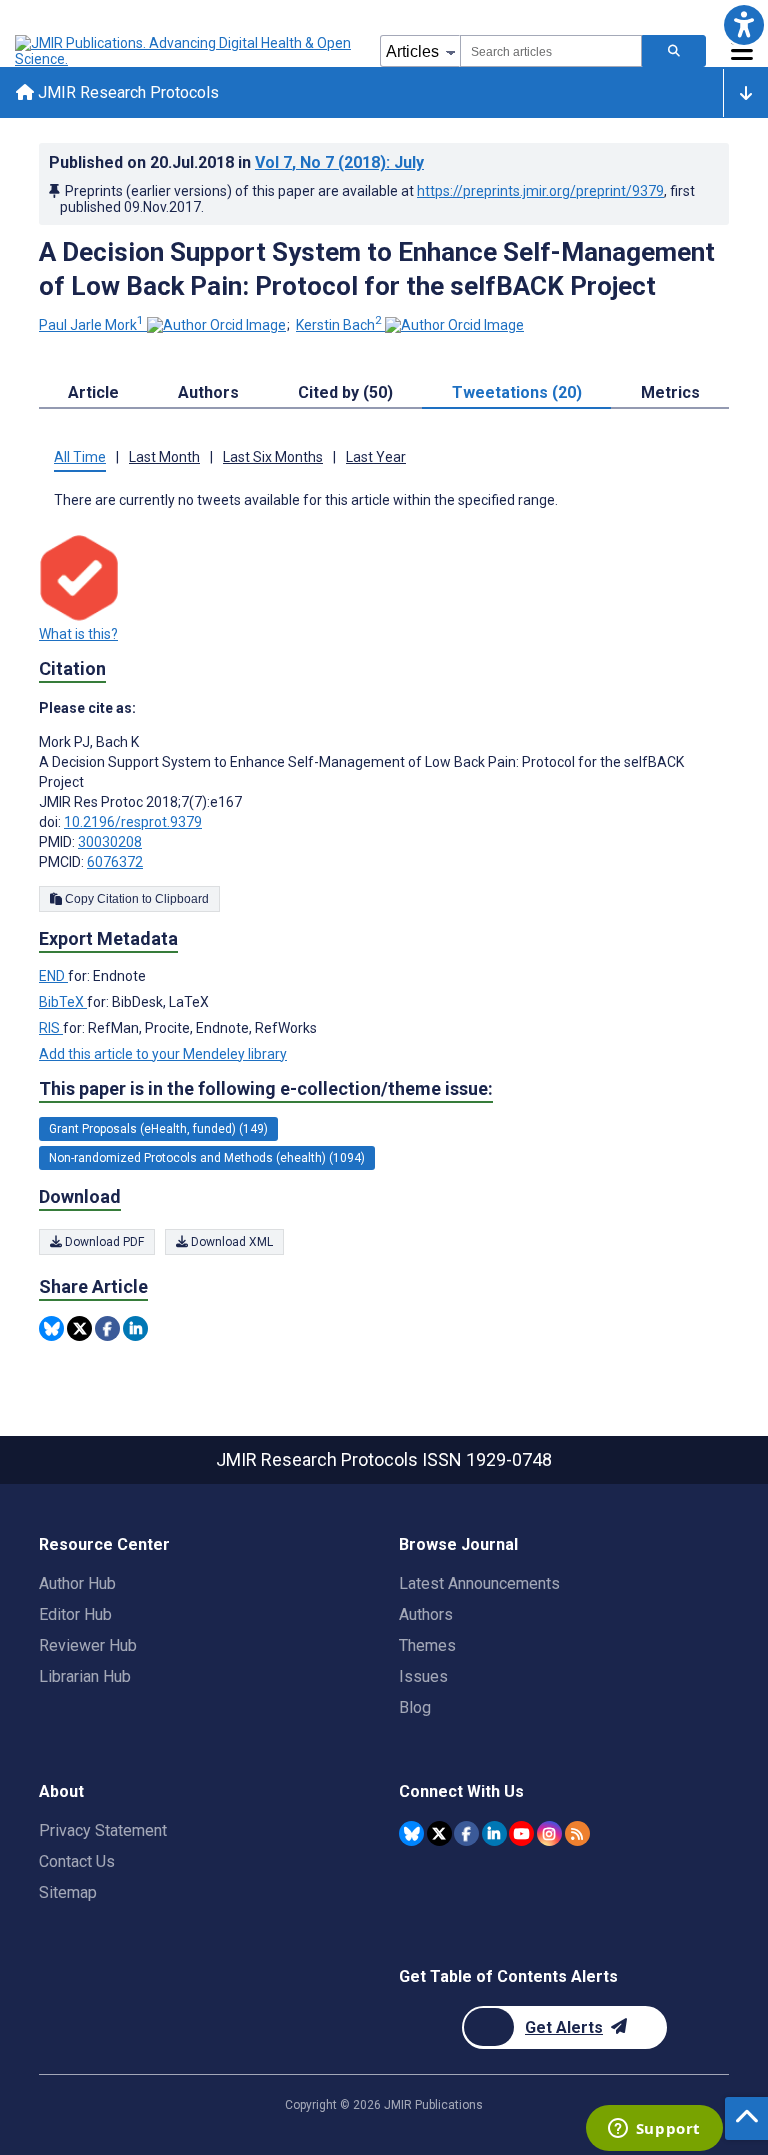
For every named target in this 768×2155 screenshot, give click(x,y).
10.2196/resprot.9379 (133, 822)
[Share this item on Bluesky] (51, 1328)
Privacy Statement (103, 1830)
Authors (426, 1614)
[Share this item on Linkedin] (135, 1328)
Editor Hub (75, 1614)
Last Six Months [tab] (273, 457)
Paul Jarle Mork (91, 325)
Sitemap (68, 1892)
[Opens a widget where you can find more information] (654, 2130)
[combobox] (551, 51)
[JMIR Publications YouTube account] (521, 1833)
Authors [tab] (208, 392)
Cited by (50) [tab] (345, 392)
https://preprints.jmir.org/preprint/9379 (540, 191)
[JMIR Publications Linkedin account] (494, 1833)
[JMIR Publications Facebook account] (466, 1833)
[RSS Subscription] (577, 1833)
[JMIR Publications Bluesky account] (411, 1833)
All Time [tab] (80, 457)
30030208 (110, 842)
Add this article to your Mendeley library (163, 1054)
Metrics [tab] (670, 392)
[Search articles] (674, 51)
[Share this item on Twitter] (79, 1328)
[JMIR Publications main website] (185, 51)
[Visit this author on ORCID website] (216, 325)
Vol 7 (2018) (339, 162)
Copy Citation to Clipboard (135, 899)
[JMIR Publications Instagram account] (549, 1833)
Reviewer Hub (88, 1645)
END (53, 976)
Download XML (230, 1242)
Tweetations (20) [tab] (517, 392)
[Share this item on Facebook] (107, 1328)
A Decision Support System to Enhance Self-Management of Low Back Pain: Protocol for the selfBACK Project (377, 269)
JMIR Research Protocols (126, 92)
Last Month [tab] (164, 457)
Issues (423, 1676)
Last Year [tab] (376, 457)
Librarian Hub (85, 1676)
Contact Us (77, 1861)
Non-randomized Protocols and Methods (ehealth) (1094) (207, 1158)
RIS (51, 1028)
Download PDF (103, 1242)
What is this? (78, 634)
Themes (427, 1645)
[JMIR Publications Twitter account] (439, 1833)
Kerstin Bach (339, 325)
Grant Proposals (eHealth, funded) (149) (158, 1129)
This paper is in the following (266, 1088)
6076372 (115, 862)
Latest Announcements (479, 1583)
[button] (743, 24)
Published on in (236, 162)
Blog (415, 1707)
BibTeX (63, 1002)
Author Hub (77, 1583)
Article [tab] (93, 392)
